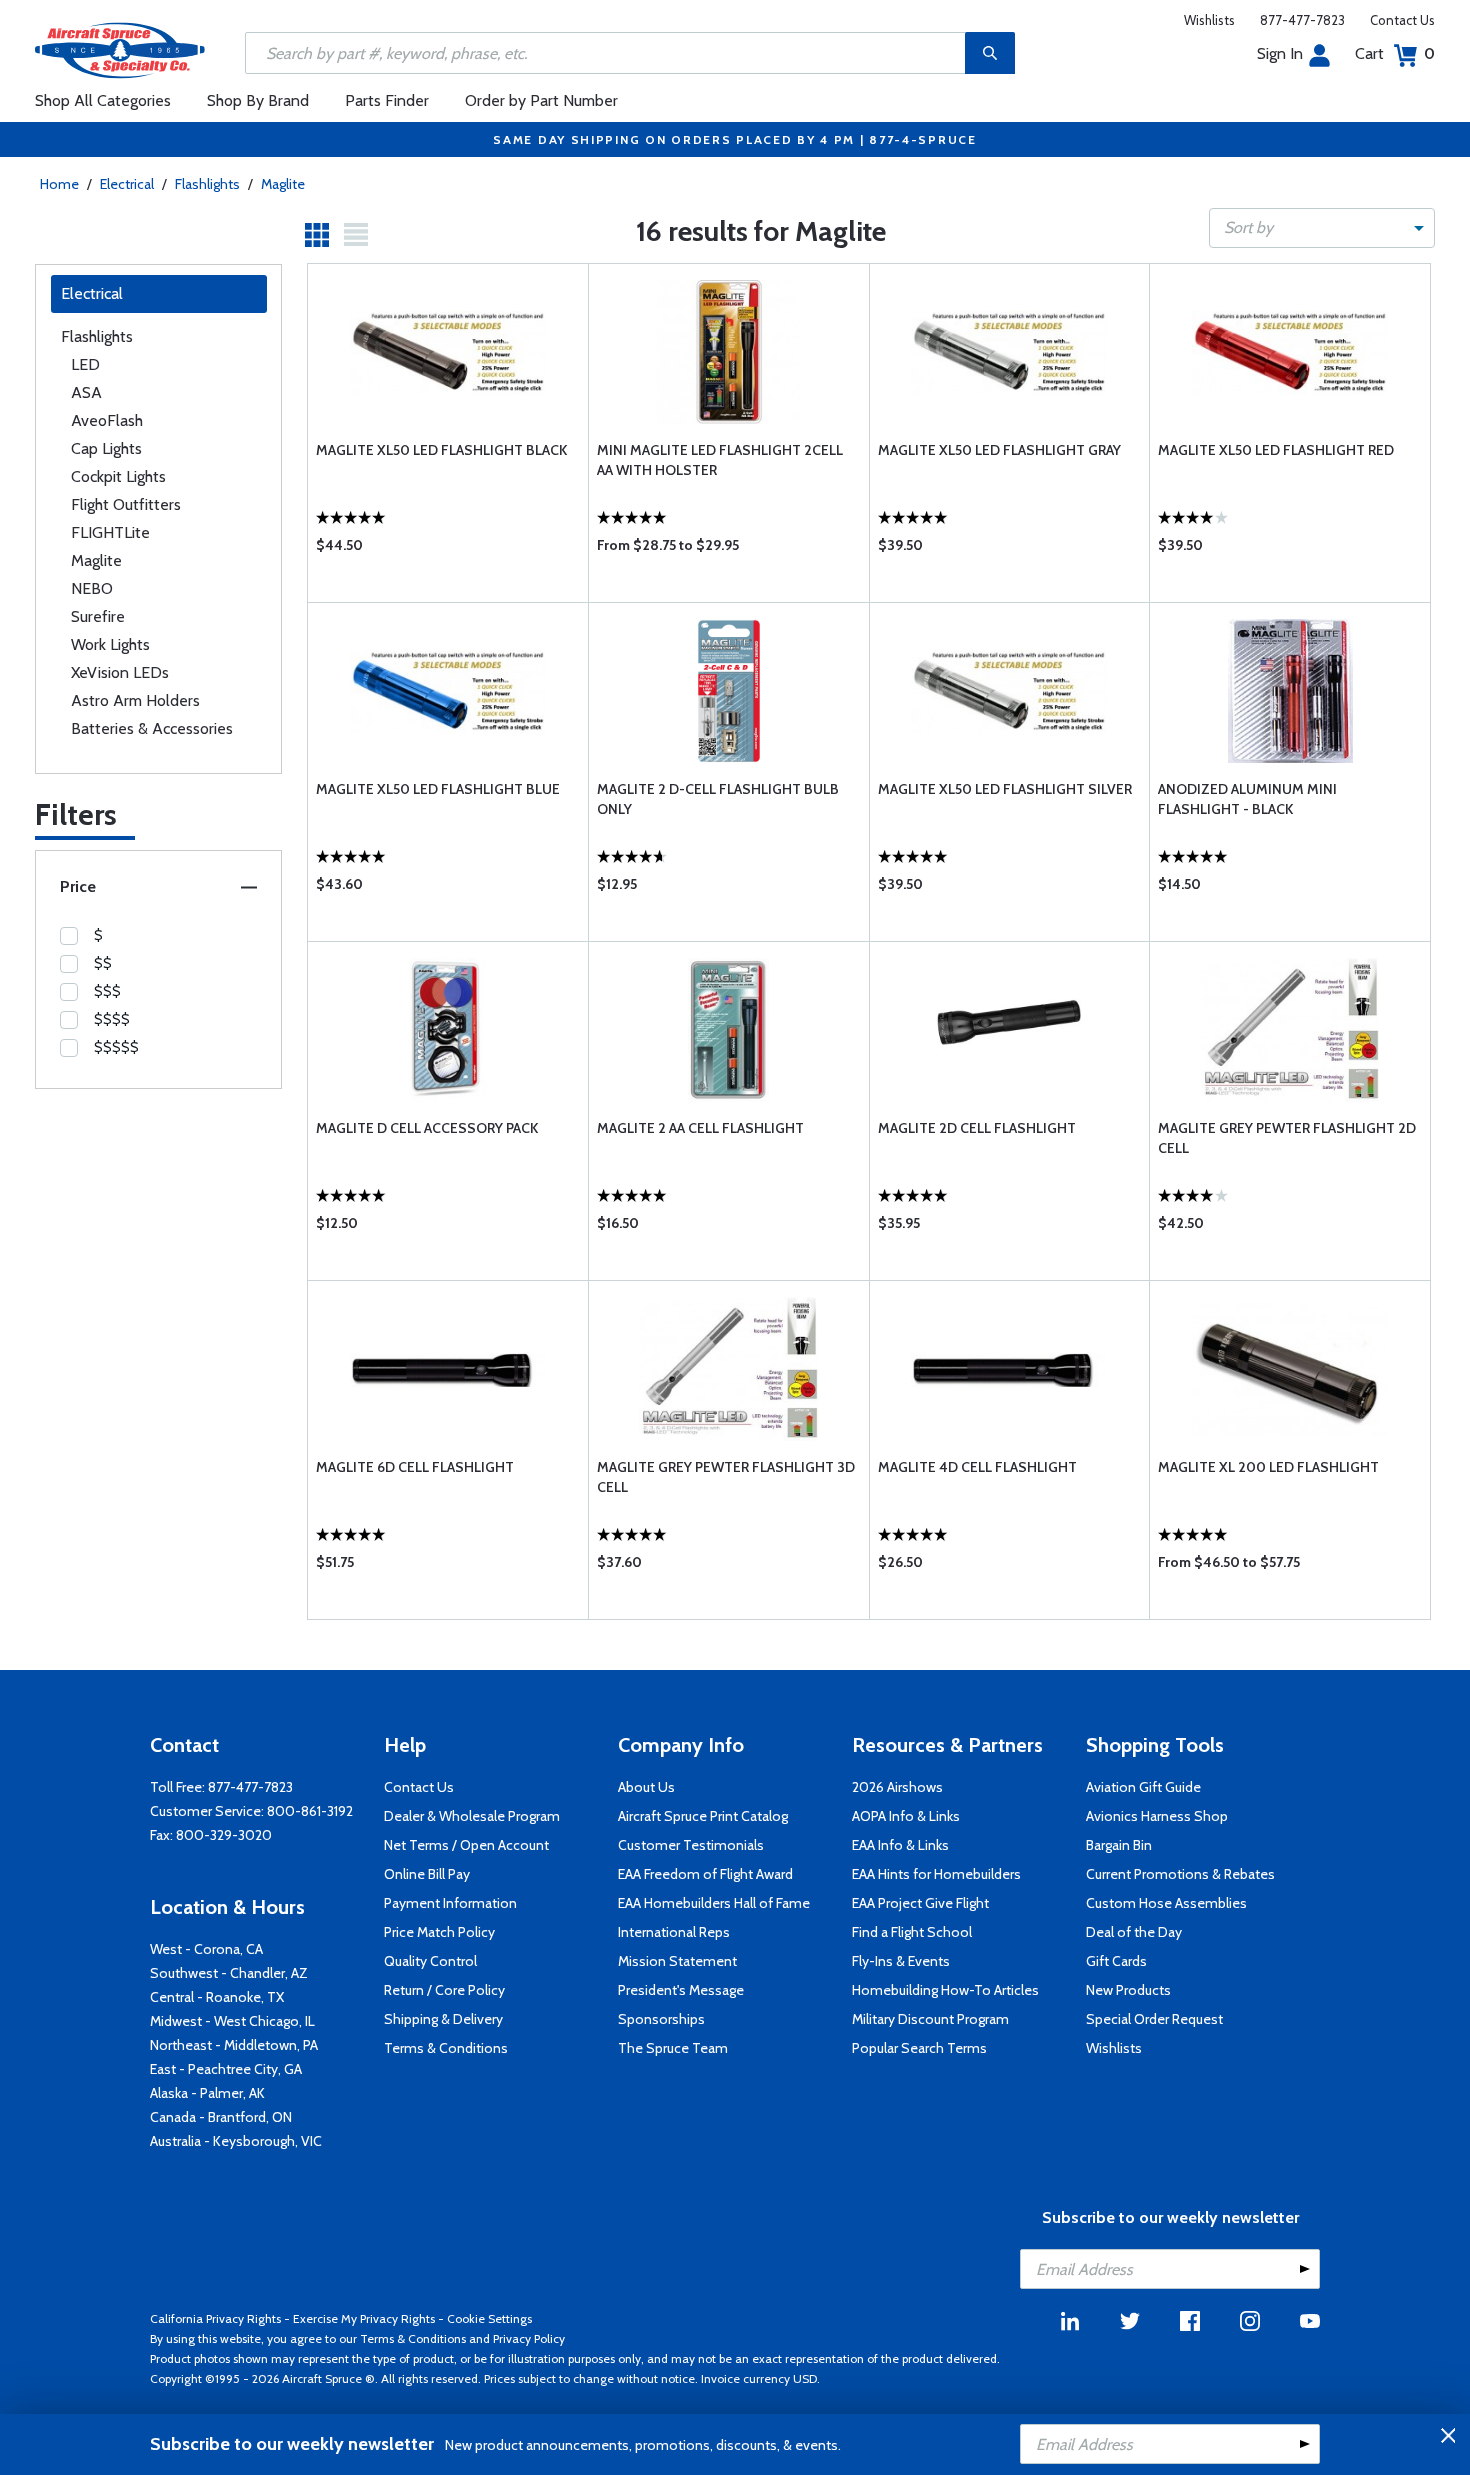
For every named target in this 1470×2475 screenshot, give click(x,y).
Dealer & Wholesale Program (472, 1816)
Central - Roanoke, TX (217, 1997)
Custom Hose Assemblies (1166, 1903)
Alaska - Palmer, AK (207, 2093)
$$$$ (112, 1019)
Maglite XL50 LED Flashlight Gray (999, 450)
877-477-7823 (1302, 20)
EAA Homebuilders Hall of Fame (714, 1903)
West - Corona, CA (206, 1949)
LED (85, 364)
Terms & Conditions (446, 2048)
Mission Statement (677, 1961)
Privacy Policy (529, 2338)
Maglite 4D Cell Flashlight (977, 1467)
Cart (1395, 53)
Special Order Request (1154, 2019)
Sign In (1280, 53)
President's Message (681, 1990)
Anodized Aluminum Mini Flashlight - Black (1247, 799)
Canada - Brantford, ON (221, 2117)
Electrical (127, 184)
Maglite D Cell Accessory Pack (427, 1128)
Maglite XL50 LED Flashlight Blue (438, 789)
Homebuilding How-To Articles (945, 1990)
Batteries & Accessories (152, 728)
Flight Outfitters (126, 504)
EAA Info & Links (900, 1845)
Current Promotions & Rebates (1180, 1874)
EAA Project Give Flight (920, 1903)
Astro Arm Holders (135, 700)
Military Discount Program (930, 2019)
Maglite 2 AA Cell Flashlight (700, 1128)
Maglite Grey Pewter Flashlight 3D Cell (726, 1477)
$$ (103, 963)
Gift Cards (1116, 1961)
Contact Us (1402, 20)
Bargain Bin (1119, 1845)
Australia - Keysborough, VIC (236, 2141)
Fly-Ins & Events (901, 1961)
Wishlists (1209, 20)
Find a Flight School (912, 1932)
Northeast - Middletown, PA (234, 2045)
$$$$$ (116, 1047)
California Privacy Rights (215, 2318)
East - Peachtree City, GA (226, 2069)
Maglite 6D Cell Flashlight (415, 1467)
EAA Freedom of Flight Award (705, 1874)
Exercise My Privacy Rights (364, 2318)
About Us (646, 1787)
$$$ (107, 991)
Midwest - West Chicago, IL (232, 2021)
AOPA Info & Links (906, 1816)
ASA (86, 392)
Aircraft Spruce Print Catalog (703, 1816)
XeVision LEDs (120, 672)
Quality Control (430, 1961)
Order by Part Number (541, 100)
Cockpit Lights (118, 476)
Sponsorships (661, 2019)
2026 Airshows (897, 1787)
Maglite (283, 184)
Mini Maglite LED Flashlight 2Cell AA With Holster (720, 460)
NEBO (92, 588)
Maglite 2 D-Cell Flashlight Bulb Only (718, 799)
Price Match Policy (439, 1932)
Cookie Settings (489, 2318)
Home (59, 184)
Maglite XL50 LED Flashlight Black (441, 450)
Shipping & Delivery (443, 2019)
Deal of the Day (1134, 1932)
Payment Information (450, 1903)
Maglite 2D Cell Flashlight (977, 1128)
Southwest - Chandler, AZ (229, 1973)
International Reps (674, 1932)
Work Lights (110, 644)
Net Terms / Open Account (466, 1845)
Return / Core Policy (444, 1990)
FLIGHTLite (110, 532)
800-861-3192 (310, 1811)
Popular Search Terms (919, 2048)
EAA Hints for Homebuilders (936, 1874)
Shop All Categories (103, 100)
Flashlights (207, 184)
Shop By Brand (258, 100)
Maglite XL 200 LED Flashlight (1268, 1467)
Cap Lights (106, 448)
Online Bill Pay (427, 1874)
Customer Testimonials (691, 1845)
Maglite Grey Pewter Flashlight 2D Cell (1287, 1138)
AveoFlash (107, 420)
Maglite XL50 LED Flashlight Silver (1005, 789)
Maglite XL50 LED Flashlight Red (1276, 450)
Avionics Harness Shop (1157, 1816)
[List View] (356, 235)
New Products (1128, 1990)
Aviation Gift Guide (1143, 1787)
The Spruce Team (673, 2048)
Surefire (98, 616)
